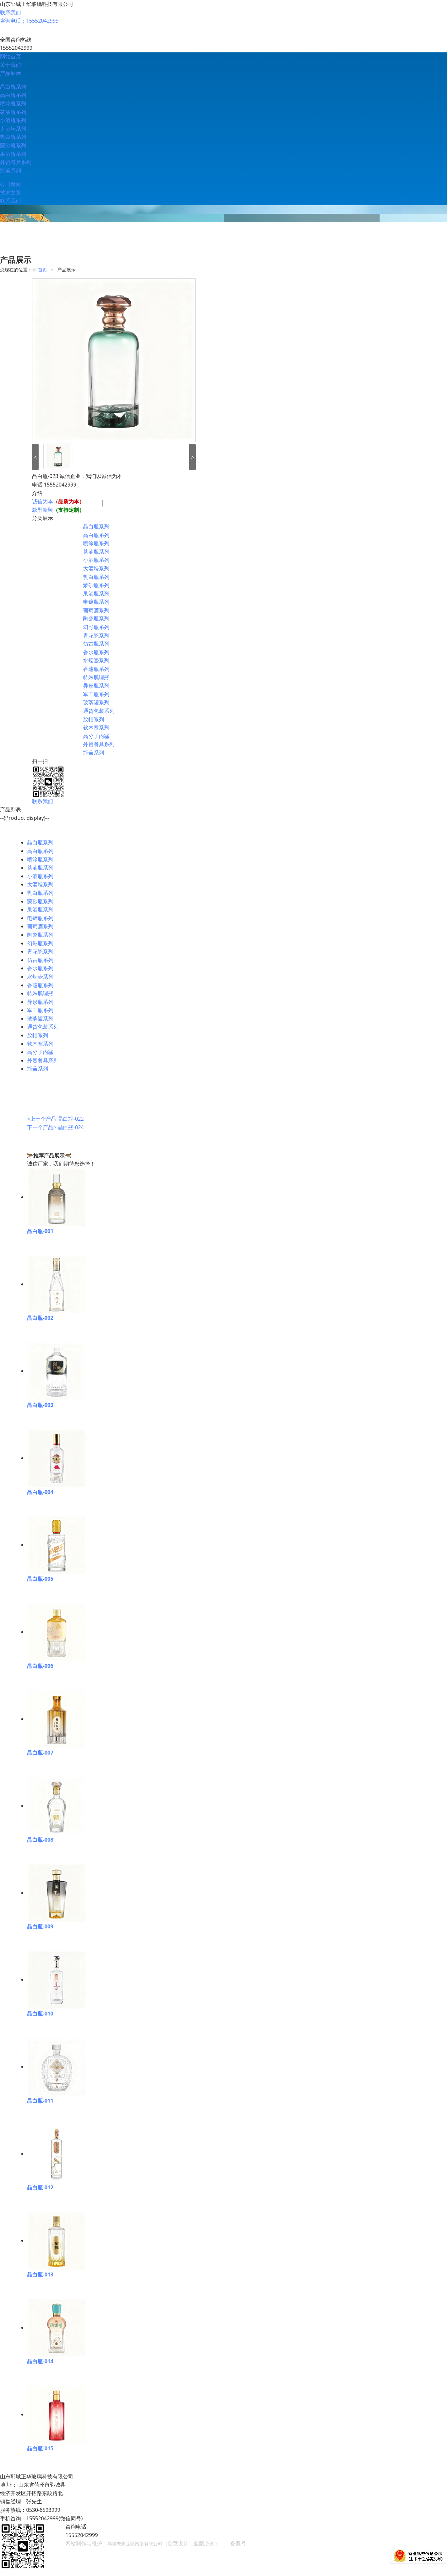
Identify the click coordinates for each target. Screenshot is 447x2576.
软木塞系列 (96, 727)
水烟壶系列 (96, 660)
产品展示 (10, 73)
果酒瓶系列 (13, 154)
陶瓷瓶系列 (96, 618)
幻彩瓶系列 (96, 627)
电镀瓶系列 (96, 602)
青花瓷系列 (96, 635)
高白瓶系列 (13, 95)
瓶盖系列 (10, 171)
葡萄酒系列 (96, 610)
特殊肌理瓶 (96, 677)
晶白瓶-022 (71, 1119)
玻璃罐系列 (96, 702)
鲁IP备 (260, 2543)
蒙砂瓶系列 (13, 145)
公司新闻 (10, 184)
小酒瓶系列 (13, 120)
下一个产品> (42, 1127)
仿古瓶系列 (96, 644)
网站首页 (10, 56)
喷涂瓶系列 (13, 103)
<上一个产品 (42, 1119)
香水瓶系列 (96, 652)
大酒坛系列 (13, 129)
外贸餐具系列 (16, 162)
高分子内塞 (96, 736)
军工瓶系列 (96, 694)
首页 (43, 270)
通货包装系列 (99, 711)
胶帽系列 (94, 719)
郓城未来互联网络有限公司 (135, 2543)
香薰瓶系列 (96, 669)
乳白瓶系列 (13, 137)
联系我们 (10, 12)
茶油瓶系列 (13, 112)
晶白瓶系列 (13, 87)
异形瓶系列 (96, 686)
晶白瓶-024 (71, 1127)
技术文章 (10, 193)
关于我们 (10, 65)
